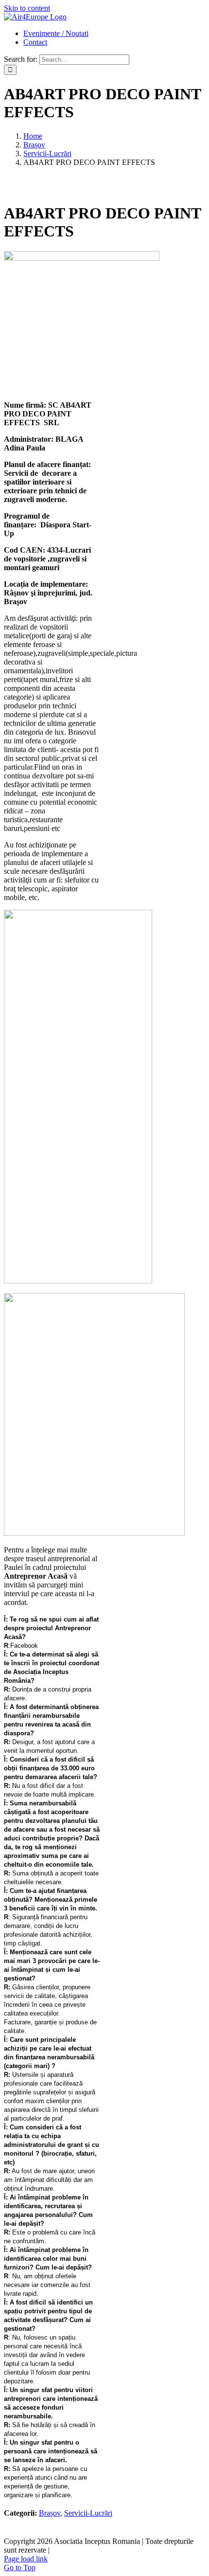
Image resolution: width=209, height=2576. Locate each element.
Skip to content (27, 8)
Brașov (50, 2513)
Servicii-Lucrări (88, 2513)
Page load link (26, 2559)
